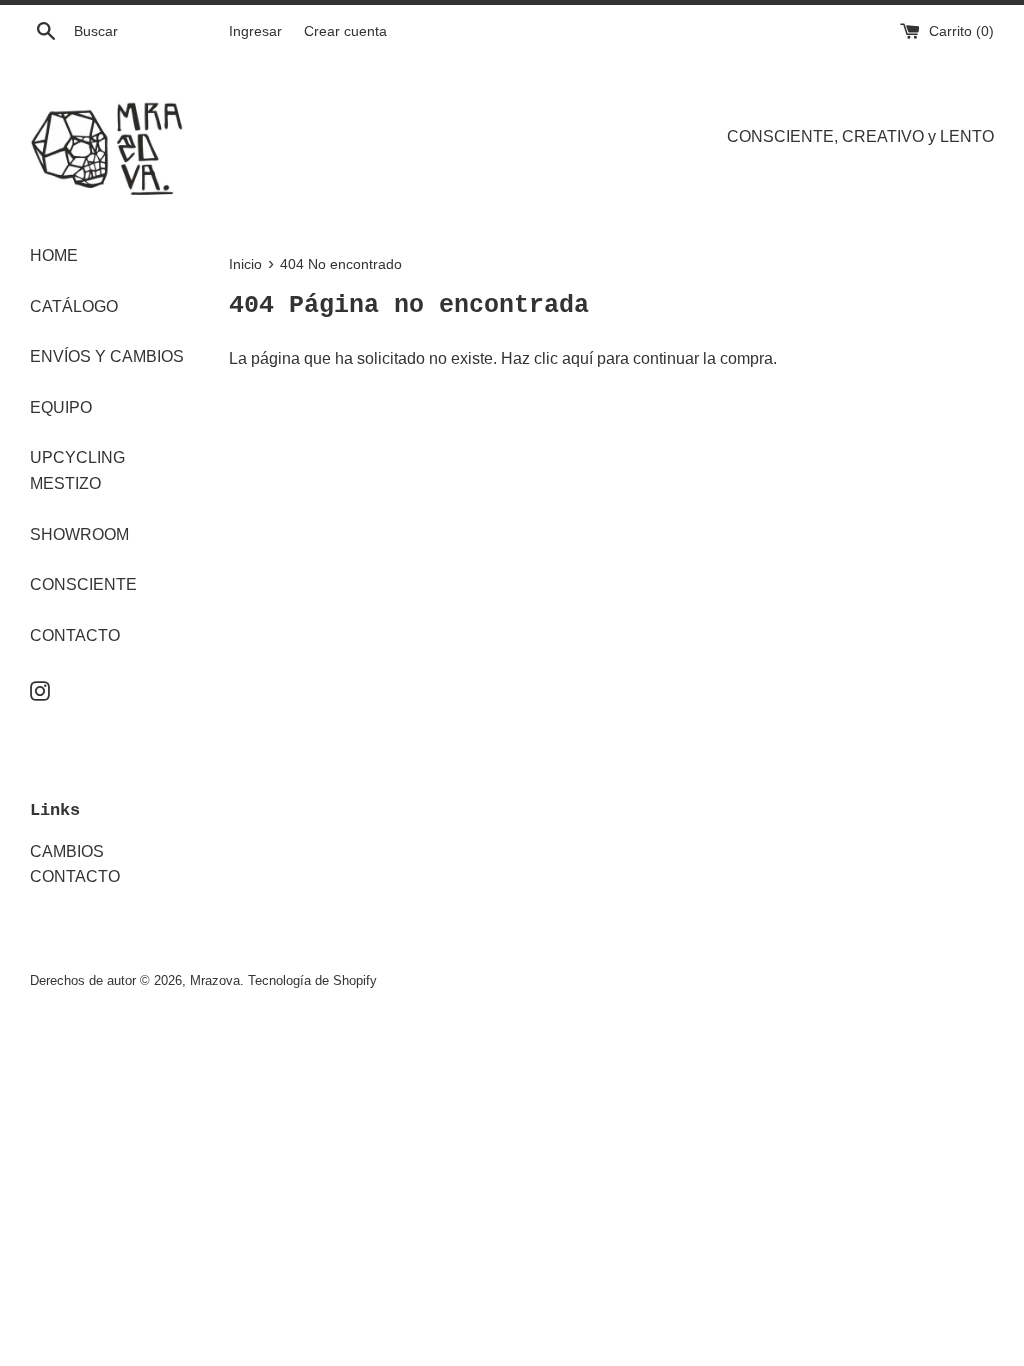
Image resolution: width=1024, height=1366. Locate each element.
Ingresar (255, 31)
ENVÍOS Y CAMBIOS (107, 356)
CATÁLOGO (74, 306)
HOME (54, 255)
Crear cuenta (345, 31)
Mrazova (215, 980)
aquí (577, 358)
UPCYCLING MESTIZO (77, 470)
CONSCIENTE (83, 584)
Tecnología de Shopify (312, 980)
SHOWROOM (79, 534)
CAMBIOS (67, 851)
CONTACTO (75, 635)
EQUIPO (61, 407)
